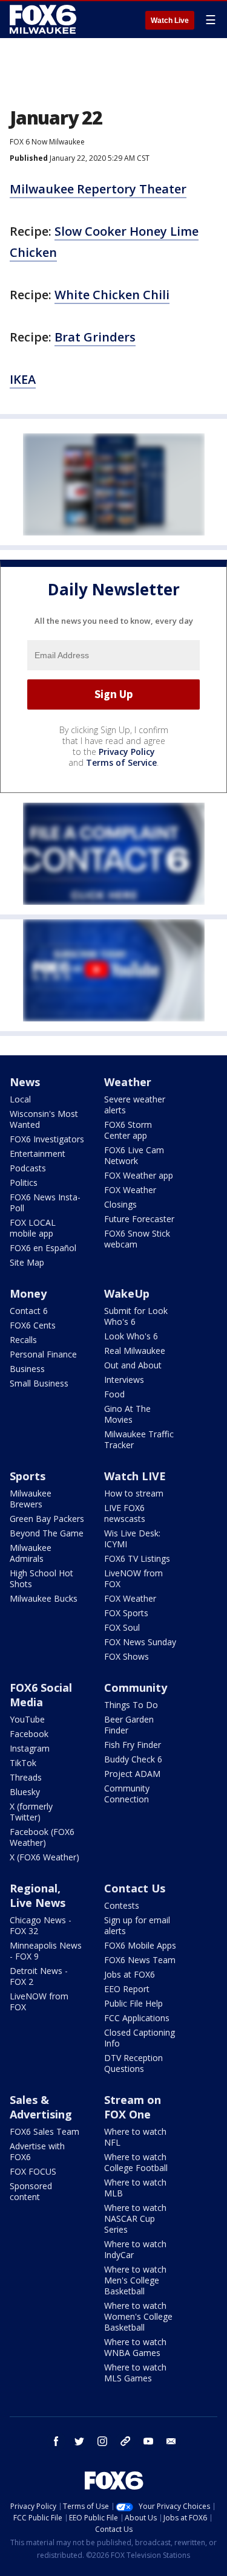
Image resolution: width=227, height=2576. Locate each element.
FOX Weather (130, 1190)
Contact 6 (29, 1311)
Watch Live (170, 21)
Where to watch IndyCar (135, 2249)
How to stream (134, 1493)
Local (20, 1099)
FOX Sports (126, 1613)
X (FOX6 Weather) (44, 1857)
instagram (102, 2441)
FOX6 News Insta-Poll (45, 1202)
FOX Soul (122, 1627)
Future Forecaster (139, 1219)
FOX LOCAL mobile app (33, 1228)
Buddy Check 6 (133, 1759)
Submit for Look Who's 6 (136, 1316)
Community (136, 1688)
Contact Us (135, 1888)
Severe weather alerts (135, 1105)
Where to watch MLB (135, 2188)
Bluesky (25, 1792)
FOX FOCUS (33, 2171)
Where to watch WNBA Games (135, 2347)
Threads (26, 1777)
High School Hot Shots (41, 1578)
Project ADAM (132, 1774)
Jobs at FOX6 (130, 1974)
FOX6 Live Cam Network (134, 1155)
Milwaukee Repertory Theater (98, 189)
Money (28, 1293)
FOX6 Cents (33, 1325)
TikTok (23, 1763)
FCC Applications (137, 2018)
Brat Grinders (95, 337)
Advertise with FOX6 (37, 2151)
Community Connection (127, 1794)
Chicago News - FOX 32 (41, 1925)
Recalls (23, 1340)
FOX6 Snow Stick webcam (137, 1239)
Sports (28, 1476)
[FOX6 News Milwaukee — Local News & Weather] (45, 19)
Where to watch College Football (136, 2162)
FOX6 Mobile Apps (140, 1945)
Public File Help (133, 2003)
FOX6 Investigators (47, 1139)
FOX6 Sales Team (44, 2131)
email (171, 2441)
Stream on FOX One (133, 2107)
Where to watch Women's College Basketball (138, 2316)
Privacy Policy (127, 752)
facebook (56, 2441)
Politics (24, 1183)
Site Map (27, 1262)
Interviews (124, 1380)
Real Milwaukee (135, 1351)
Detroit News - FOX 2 (39, 1976)
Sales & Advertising (41, 2107)
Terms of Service (121, 762)
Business (27, 1369)
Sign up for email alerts (137, 1925)
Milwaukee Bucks (44, 1598)
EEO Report (127, 1989)
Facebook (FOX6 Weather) (42, 1837)
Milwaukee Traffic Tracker (139, 1439)
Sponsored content (31, 2191)
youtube (148, 2441)
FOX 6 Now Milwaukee (47, 142)
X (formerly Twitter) (31, 1812)
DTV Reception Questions (133, 2063)
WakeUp (127, 1293)
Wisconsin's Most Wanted (44, 1119)
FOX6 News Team (140, 1960)
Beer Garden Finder (129, 1725)
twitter (79, 2441)
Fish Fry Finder (133, 1745)
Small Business (39, 1383)
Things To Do (131, 1705)
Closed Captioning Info (140, 2038)
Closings (120, 1204)
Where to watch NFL (135, 2137)
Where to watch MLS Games (135, 2373)
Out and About (133, 1365)
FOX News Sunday (140, 1642)
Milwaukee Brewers (31, 1499)
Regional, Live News (38, 1895)
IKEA (23, 379)
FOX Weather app (139, 1175)
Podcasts (28, 1168)
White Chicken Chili (112, 295)
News (25, 1082)
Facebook (29, 1734)
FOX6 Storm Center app (128, 1130)
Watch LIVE (135, 1476)
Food (114, 1394)
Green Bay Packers (47, 1519)
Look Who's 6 (131, 1336)
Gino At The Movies (127, 1414)
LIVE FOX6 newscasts (125, 1513)
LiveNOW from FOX (133, 1578)
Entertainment (38, 1154)
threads (125, 2441)
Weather (128, 1082)
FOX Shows (127, 1656)
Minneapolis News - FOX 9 (46, 1951)
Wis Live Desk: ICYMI (132, 1539)
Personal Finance (43, 1354)
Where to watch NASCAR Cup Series (135, 2218)
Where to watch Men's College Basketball (135, 2280)
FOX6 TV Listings (137, 1558)
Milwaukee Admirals (31, 1553)
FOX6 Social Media (41, 1695)
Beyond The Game (47, 1533)
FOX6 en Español (43, 1248)
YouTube (27, 1719)
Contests (122, 1905)
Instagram (30, 1748)
